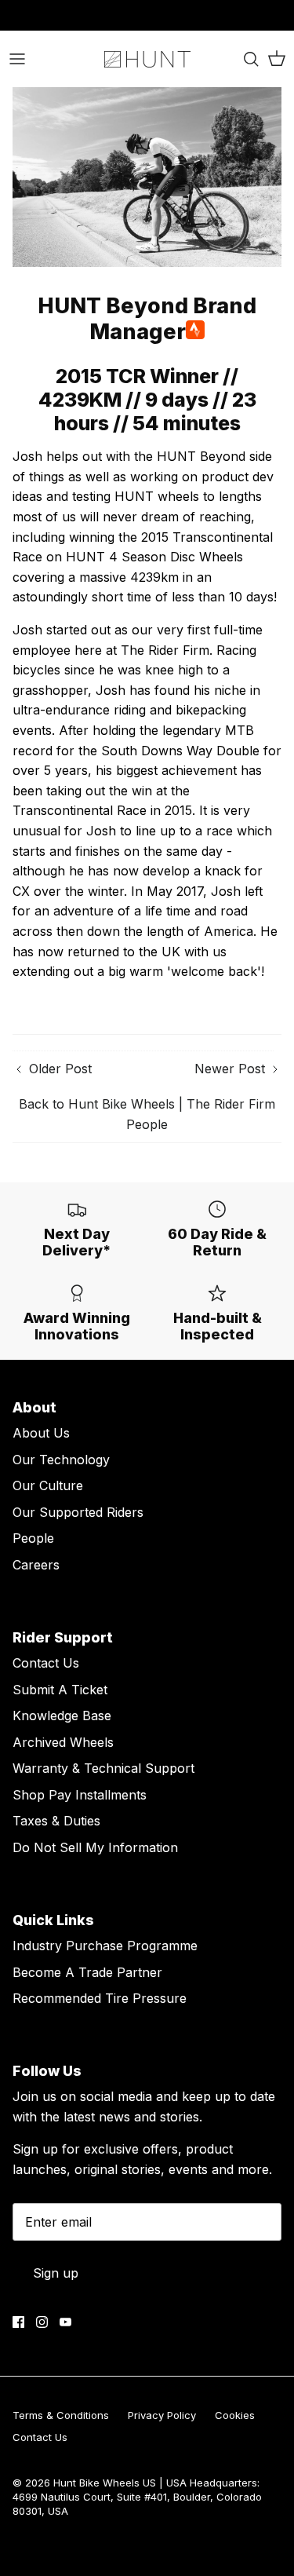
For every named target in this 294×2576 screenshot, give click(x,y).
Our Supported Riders (78, 1512)
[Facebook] (18, 2322)
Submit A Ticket (60, 1690)
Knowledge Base (62, 1716)
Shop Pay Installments (80, 1795)
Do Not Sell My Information (95, 1847)
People (33, 1538)
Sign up (56, 2273)
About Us (41, 1433)
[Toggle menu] (17, 59)
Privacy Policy (162, 2415)
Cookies (235, 2415)
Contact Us (46, 1663)
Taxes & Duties (56, 1821)
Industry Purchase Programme (105, 1946)
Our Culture (48, 1485)
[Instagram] (42, 2322)
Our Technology (61, 1460)
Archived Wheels (63, 1742)
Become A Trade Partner (87, 1972)
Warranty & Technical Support (103, 1768)
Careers (36, 1565)
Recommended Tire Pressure (100, 1998)
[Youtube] (65, 2322)
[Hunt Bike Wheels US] (147, 59)
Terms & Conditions (61, 2415)
